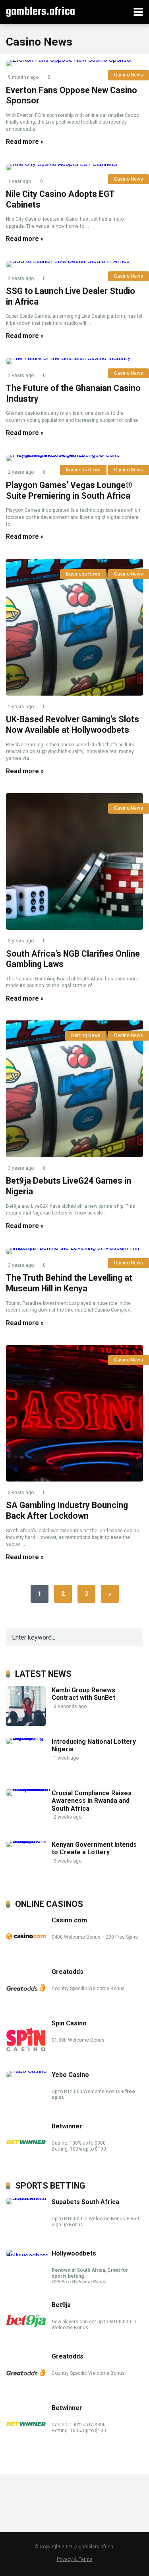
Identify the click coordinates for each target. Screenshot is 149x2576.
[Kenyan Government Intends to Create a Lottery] (29, 1841)
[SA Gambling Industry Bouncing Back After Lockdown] (74, 1413)
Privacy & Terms (75, 2559)
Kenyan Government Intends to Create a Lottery (94, 1848)
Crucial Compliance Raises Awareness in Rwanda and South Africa (92, 1801)
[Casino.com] (26, 1954)
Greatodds (68, 1972)
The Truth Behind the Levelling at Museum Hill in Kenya (69, 1283)
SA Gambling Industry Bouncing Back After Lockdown (67, 1510)
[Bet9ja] (26, 2339)
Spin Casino (69, 2023)
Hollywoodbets (74, 2253)
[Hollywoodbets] (29, 2256)
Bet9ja (61, 2305)
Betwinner (67, 2126)
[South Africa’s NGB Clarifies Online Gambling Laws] (74, 861)
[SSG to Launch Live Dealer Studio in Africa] (74, 264)
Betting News (86, 1035)
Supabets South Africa (85, 2202)
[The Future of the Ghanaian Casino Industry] (74, 361)
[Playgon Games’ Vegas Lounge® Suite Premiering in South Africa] (74, 458)
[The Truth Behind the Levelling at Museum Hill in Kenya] (74, 1251)
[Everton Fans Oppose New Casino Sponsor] (74, 63)
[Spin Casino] (26, 2057)
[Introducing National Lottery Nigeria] (29, 1738)
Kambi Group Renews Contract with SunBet (84, 1694)
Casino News (129, 574)
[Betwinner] (26, 2160)
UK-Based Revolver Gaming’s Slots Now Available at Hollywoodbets (73, 725)
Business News (83, 574)
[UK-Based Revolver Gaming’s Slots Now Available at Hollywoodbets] (74, 627)
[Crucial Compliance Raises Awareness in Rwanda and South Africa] (29, 1789)
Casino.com (69, 1920)
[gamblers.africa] (40, 11)
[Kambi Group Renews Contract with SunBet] (26, 1724)
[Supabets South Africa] (29, 2198)
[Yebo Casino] (26, 2071)
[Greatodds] (26, 2005)
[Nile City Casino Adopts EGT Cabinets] (74, 167)
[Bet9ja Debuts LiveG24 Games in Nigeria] (74, 1089)
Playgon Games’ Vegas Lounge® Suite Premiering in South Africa (69, 490)
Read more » (25, 142)
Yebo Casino (70, 2075)
